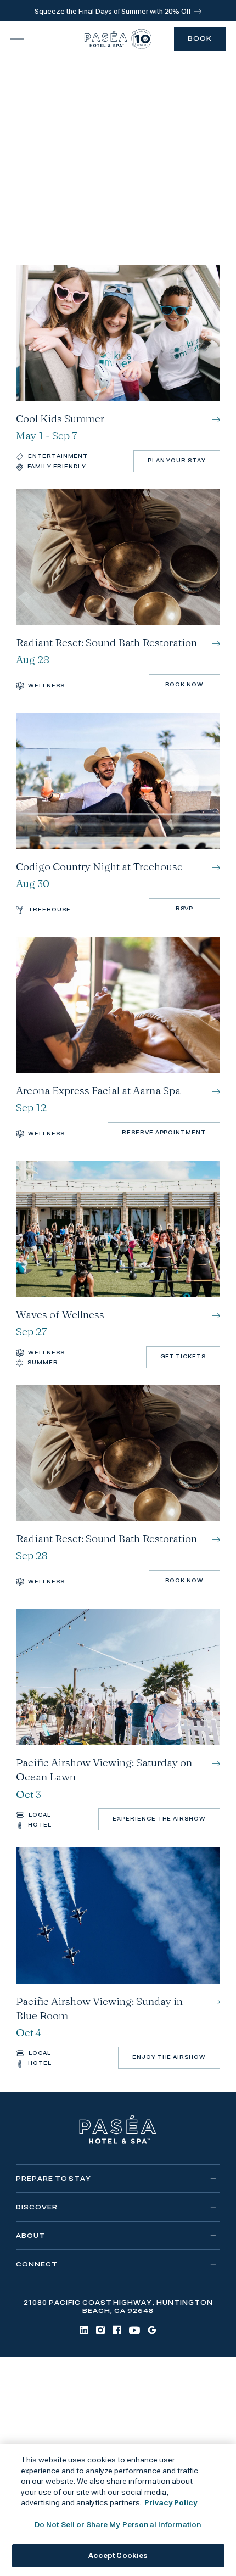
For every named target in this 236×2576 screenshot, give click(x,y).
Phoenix (180, 2435)
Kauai (109, 2435)
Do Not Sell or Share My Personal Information (118, 2525)
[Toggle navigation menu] (17, 39)
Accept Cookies (118, 2555)
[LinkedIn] (84, 2330)
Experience (118, 87)
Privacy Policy (171, 2503)
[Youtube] (134, 2330)
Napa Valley (64, 2435)
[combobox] (118, 174)
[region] (118, 2510)
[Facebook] (117, 2330)
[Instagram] (100, 2330)
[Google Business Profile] (152, 2330)
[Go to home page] (118, 2130)
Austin (142, 2435)
